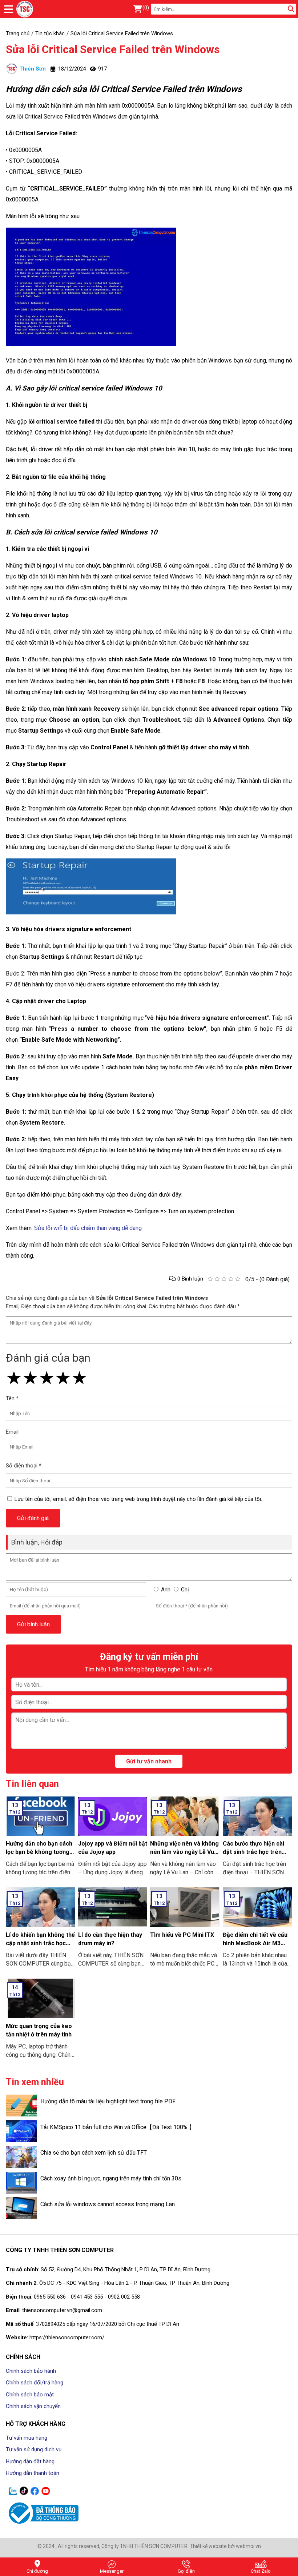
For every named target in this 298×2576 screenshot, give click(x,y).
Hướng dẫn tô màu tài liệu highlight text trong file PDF (108, 2101)
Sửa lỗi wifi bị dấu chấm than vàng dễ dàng (87, 1228)
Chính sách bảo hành (31, 2371)
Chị (185, 1590)
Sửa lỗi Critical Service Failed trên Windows (113, 49)
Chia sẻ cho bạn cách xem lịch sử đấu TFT (94, 2153)
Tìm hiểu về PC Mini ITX (182, 1935)
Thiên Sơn (33, 69)
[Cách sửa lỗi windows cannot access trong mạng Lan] (21, 2208)
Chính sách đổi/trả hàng (35, 2383)
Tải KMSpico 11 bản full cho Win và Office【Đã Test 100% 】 (118, 2127)
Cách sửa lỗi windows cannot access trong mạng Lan (108, 2204)
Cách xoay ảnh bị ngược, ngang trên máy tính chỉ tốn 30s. (111, 2178)
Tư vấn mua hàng (27, 2438)
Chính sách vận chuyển (33, 2406)
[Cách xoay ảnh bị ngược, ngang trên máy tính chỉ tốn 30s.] (21, 2183)
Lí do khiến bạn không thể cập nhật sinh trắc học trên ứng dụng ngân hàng (40, 1943)
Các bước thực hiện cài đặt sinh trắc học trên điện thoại (253, 1852)
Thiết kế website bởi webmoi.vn (225, 2546)
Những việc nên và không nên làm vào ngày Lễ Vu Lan (184, 1852)
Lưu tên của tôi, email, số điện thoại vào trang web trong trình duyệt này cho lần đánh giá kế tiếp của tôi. (138, 1499)
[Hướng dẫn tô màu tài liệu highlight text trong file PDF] (21, 2106)
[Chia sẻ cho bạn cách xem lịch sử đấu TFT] (21, 2157)
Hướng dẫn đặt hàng (30, 2461)
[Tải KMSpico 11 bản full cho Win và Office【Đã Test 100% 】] (21, 2131)
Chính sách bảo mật (30, 2395)
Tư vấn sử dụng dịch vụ (34, 2449)
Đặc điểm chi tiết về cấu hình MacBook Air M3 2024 (255, 1943)
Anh (166, 1590)
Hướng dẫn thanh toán (33, 2473)
